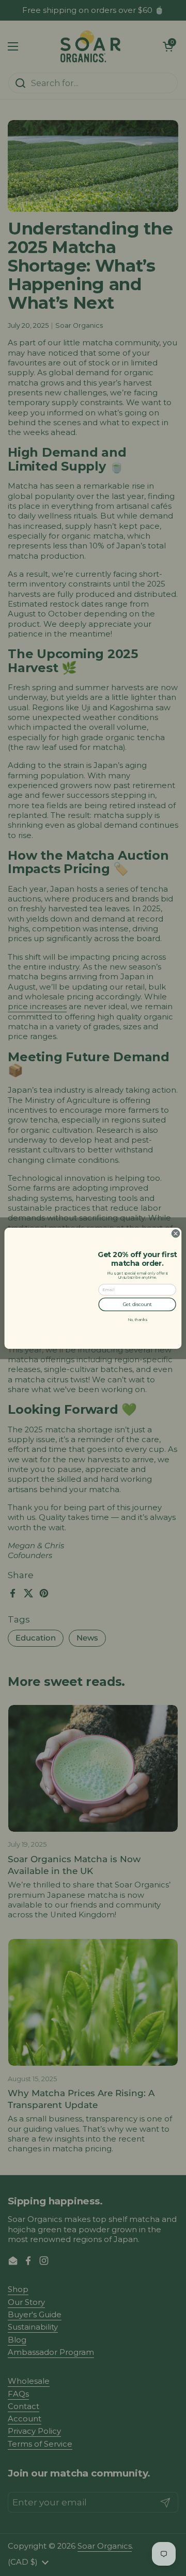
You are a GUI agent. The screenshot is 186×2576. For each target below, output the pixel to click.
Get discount (137, 1304)
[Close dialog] (175, 1233)
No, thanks (137, 1319)
